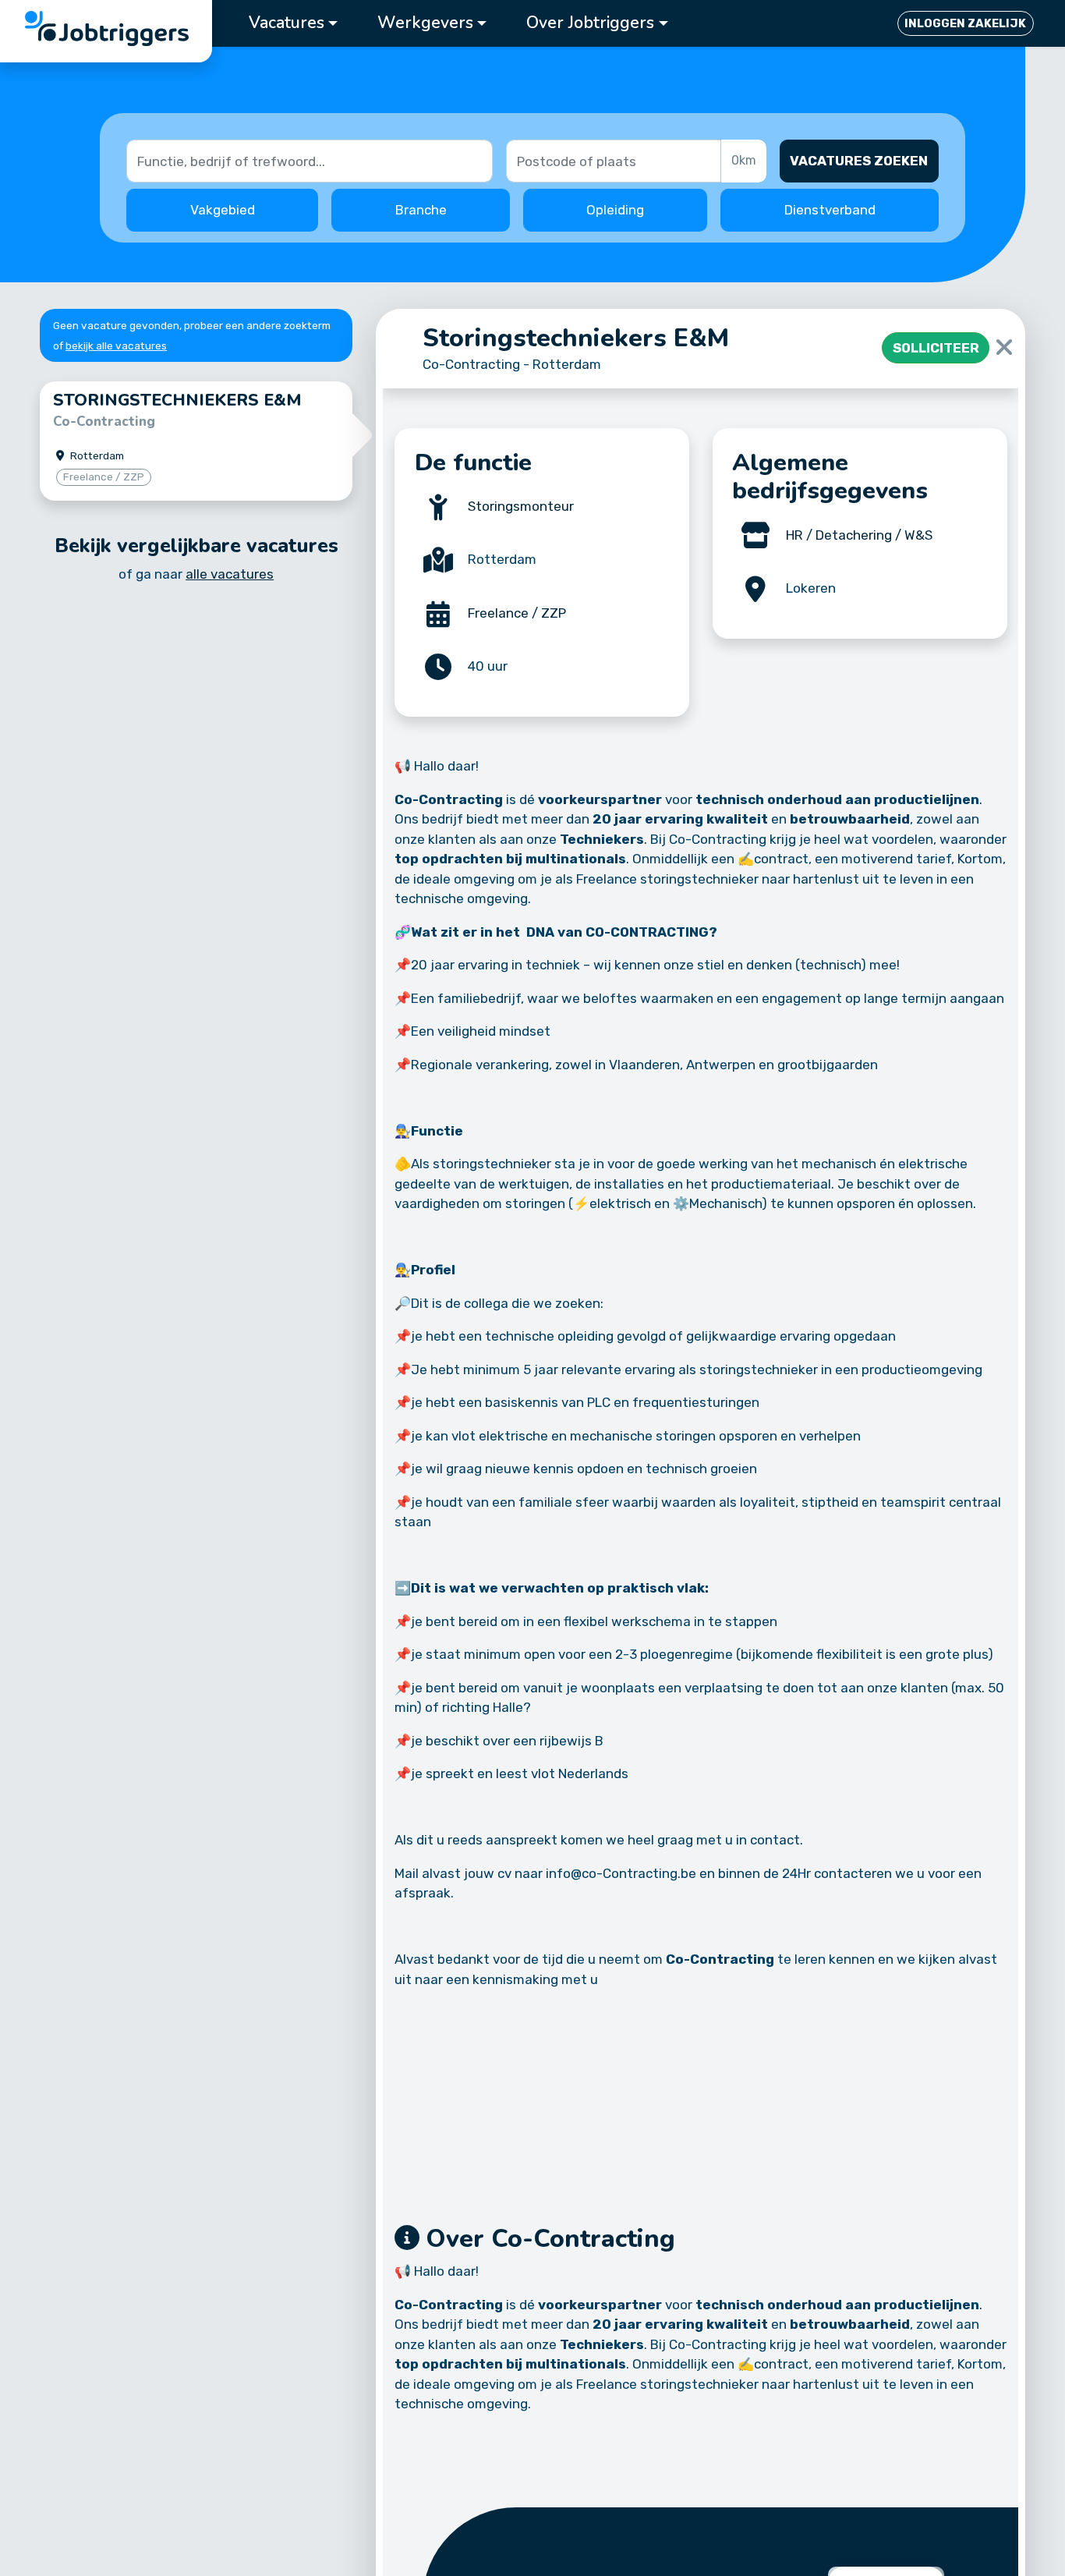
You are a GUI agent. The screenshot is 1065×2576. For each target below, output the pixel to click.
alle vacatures (230, 574)
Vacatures (287, 23)
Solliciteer (936, 348)
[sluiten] (1004, 348)
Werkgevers (425, 23)
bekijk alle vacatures (116, 345)
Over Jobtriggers (590, 23)
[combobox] (615, 161)
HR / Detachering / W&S (859, 535)
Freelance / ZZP (517, 613)
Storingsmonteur (521, 506)
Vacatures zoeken (859, 161)
